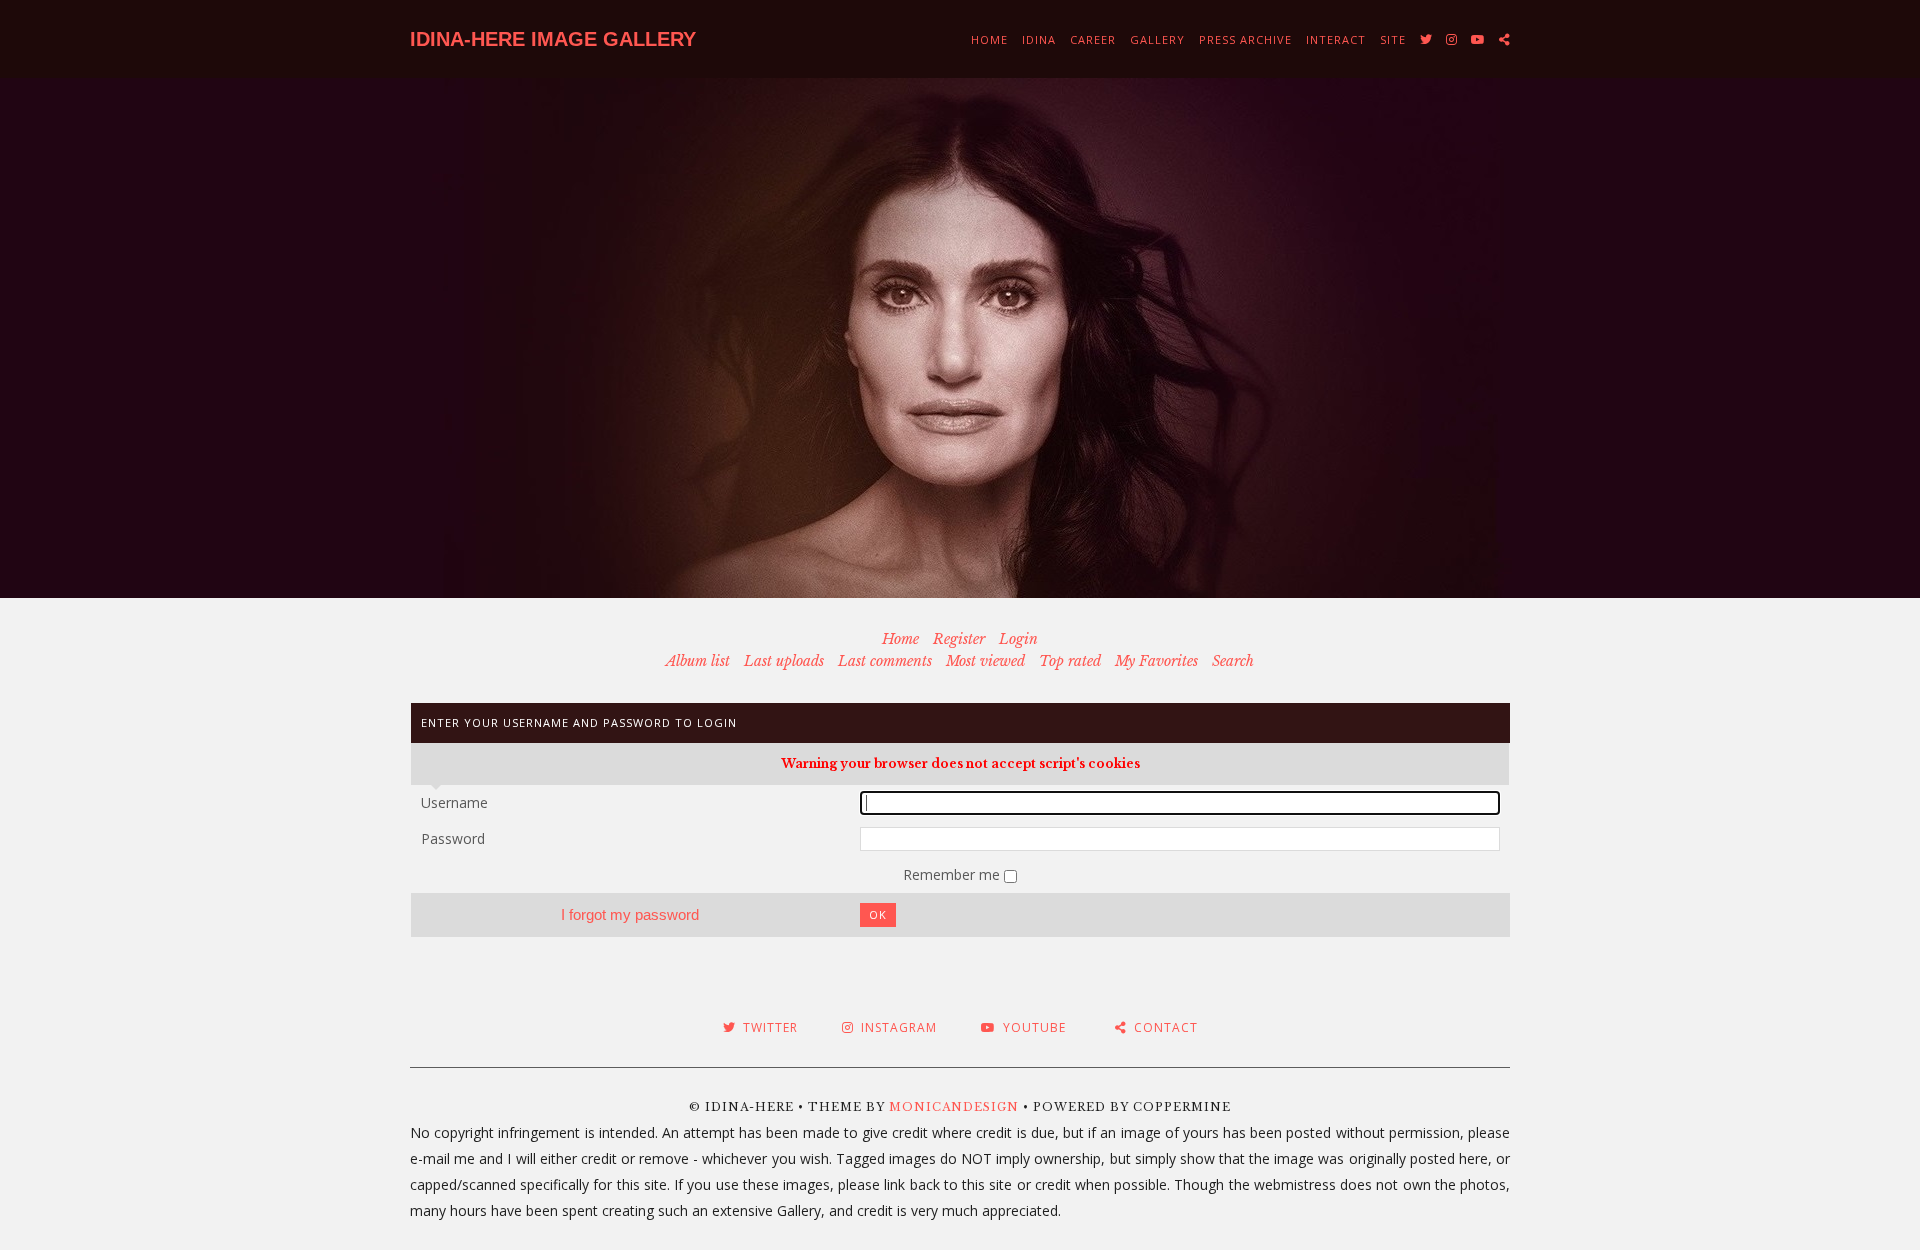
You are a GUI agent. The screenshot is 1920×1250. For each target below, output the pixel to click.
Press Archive (1245, 39)
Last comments (885, 661)
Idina (1039, 39)
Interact (1336, 39)
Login (1018, 639)
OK (878, 914)
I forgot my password (630, 914)
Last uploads (784, 661)
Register (959, 639)
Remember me (953, 874)
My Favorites (1156, 661)
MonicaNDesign (954, 1107)
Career (1093, 39)
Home (989, 39)
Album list (698, 661)
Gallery (1157, 39)
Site (1393, 39)
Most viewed (985, 661)
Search (1233, 661)
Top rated (1070, 661)
